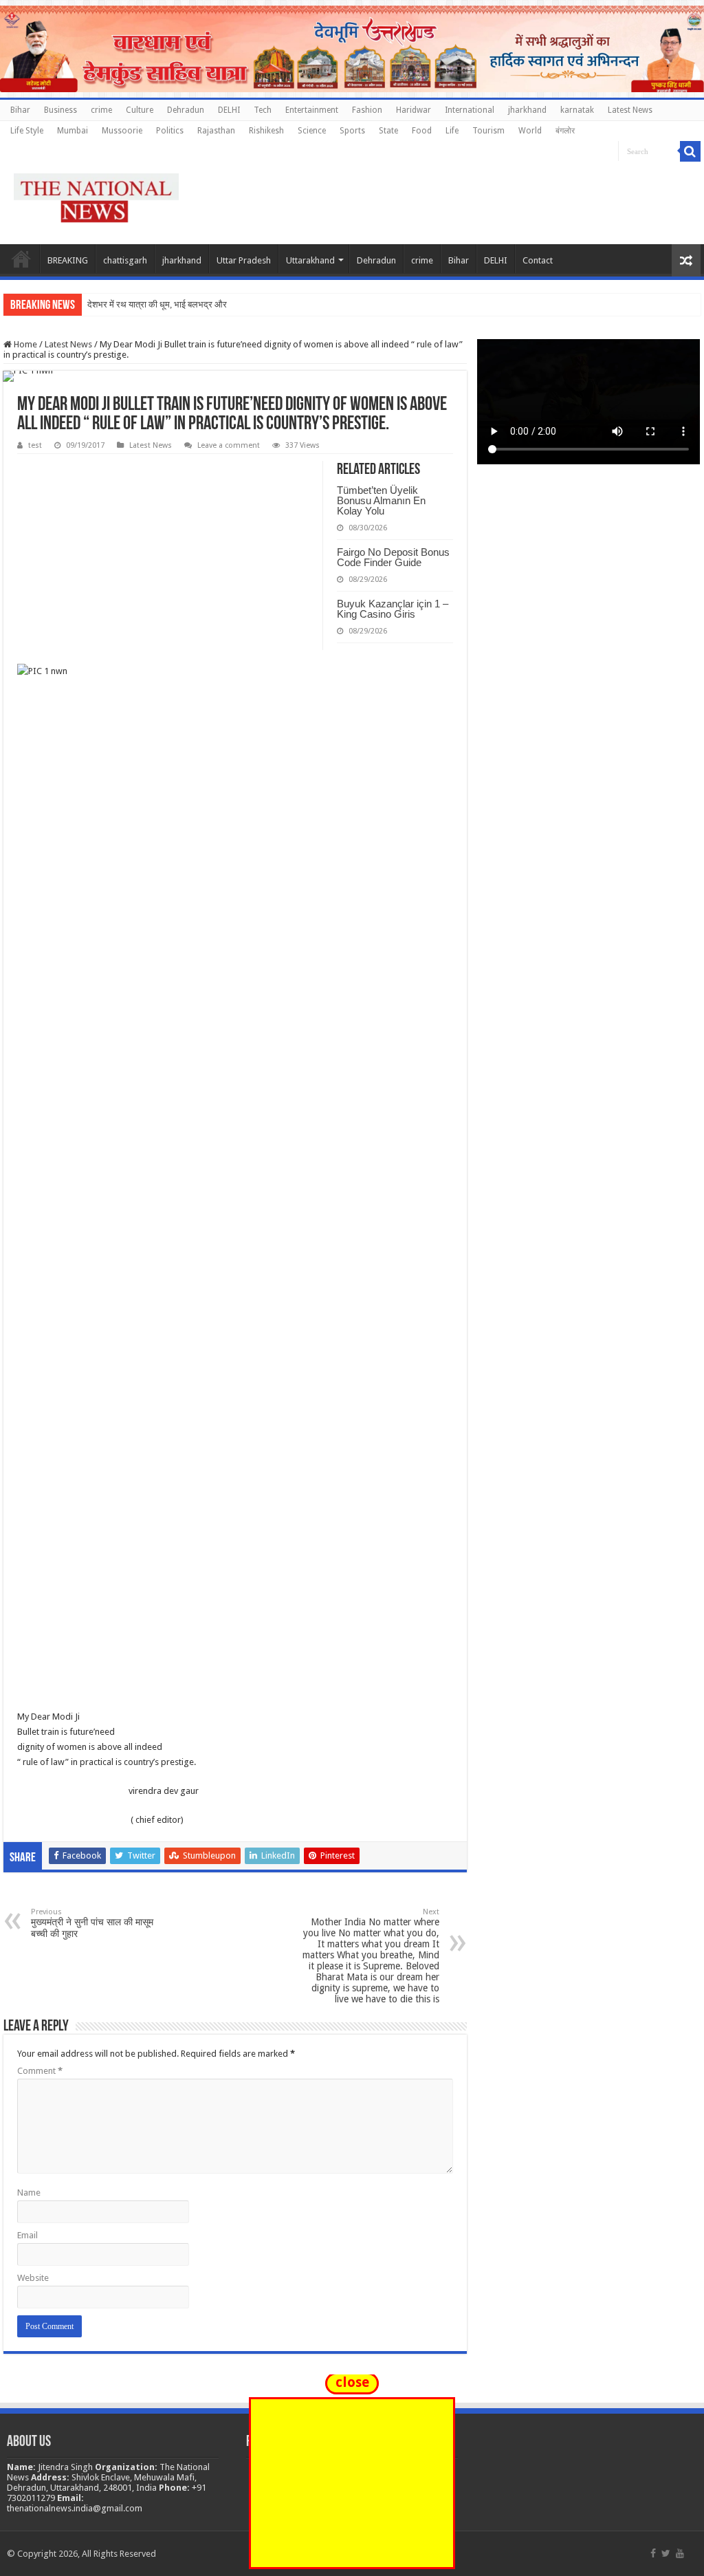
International (470, 110)
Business (60, 110)
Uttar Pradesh (244, 260)
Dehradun (186, 110)
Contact (538, 260)
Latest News (630, 110)
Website (33, 2278)
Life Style (27, 131)
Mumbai (73, 131)
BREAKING (68, 260)
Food (422, 131)
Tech (263, 110)
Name (29, 2193)
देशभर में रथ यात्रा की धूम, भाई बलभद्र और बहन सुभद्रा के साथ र (193, 304)
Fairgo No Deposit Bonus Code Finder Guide (393, 557)
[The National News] (96, 195)
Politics (170, 131)
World (530, 131)
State (388, 131)
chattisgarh (125, 260)
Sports (352, 131)
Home (21, 259)
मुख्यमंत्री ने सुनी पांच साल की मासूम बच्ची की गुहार (92, 1923)
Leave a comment (229, 445)
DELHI (229, 110)
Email (27, 2235)
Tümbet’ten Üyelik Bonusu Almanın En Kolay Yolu (381, 500)
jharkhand (527, 110)
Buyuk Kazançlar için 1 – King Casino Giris (393, 609)
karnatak (577, 110)
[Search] (690, 151)
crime (101, 110)
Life (452, 131)
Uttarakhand (310, 260)
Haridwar (414, 110)
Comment (40, 2071)
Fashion (367, 110)
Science (312, 131)
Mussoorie (122, 131)
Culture (140, 110)
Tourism (488, 131)
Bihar (20, 110)
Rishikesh (266, 131)
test (35, 445)
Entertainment (312, 110)
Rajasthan (216, 131)
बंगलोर (565, 131)
